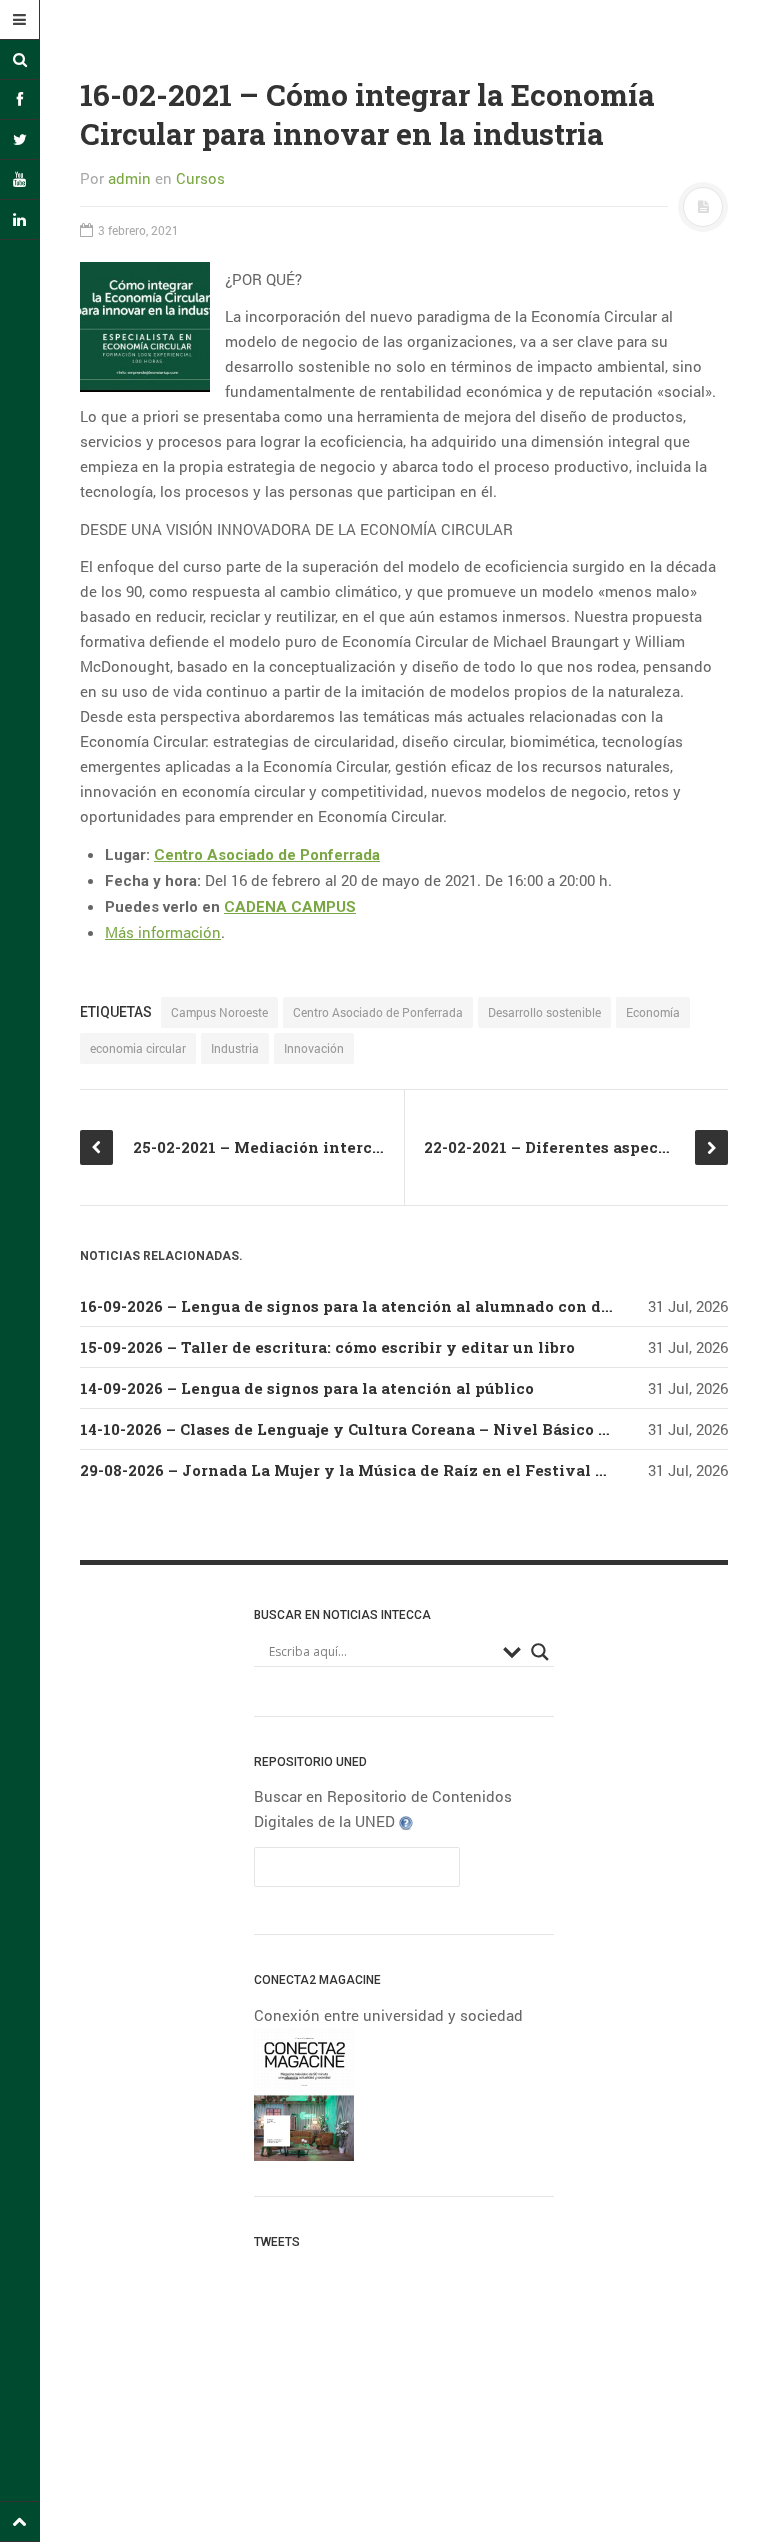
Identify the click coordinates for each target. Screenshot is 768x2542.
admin (129, 178)
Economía (653, 1012)
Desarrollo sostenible (544, 1012)
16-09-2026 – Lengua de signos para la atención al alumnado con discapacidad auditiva (424, 1306)
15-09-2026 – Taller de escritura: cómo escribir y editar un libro (327, 1347)
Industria (235, 1048)
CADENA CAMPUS (290, 907)
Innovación (314, 1048)
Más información (163, 932)
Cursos (200, 178)
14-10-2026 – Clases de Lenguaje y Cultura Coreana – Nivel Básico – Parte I (372, 1429)
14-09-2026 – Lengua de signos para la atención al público (307, 1388)
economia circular (138, 1048)
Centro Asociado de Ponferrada (267, 855)
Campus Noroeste (219, 1012)
